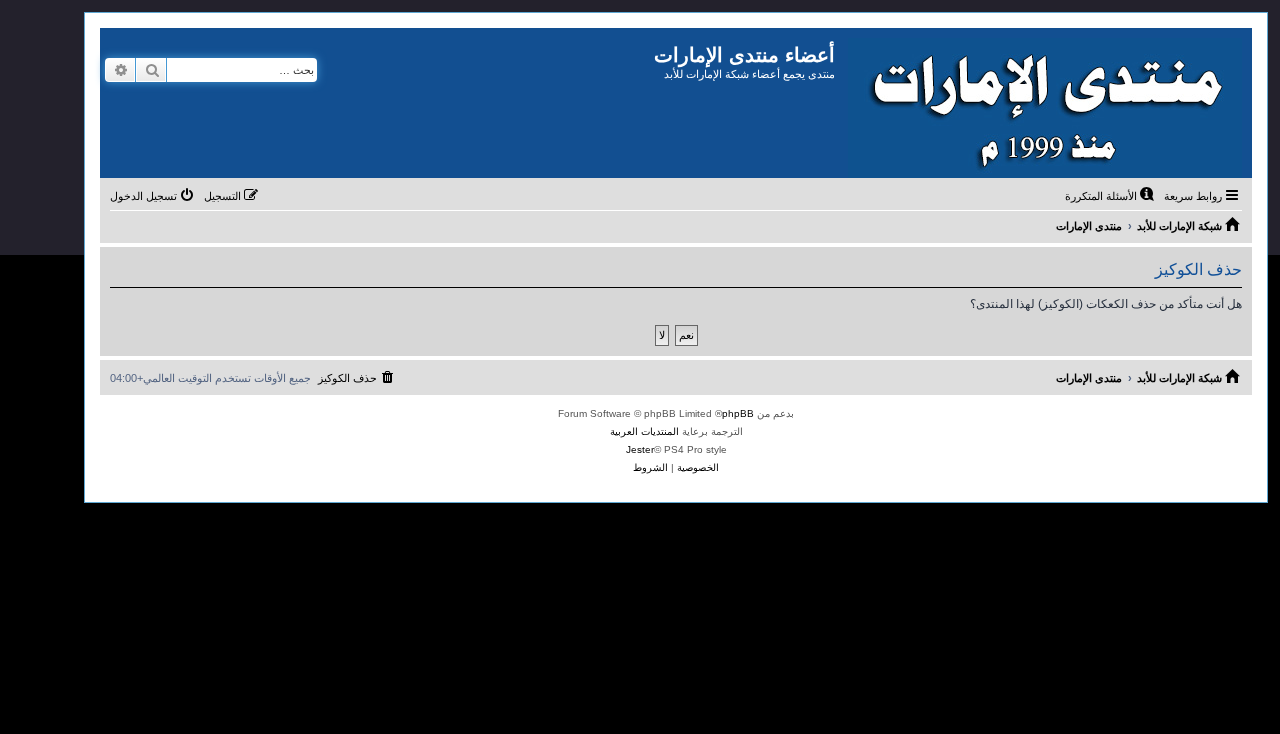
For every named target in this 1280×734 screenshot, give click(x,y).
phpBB (738, 413)
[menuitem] (1111, 196)
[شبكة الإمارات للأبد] (1043, 103)
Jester (640, 449)
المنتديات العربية (644, 431)
